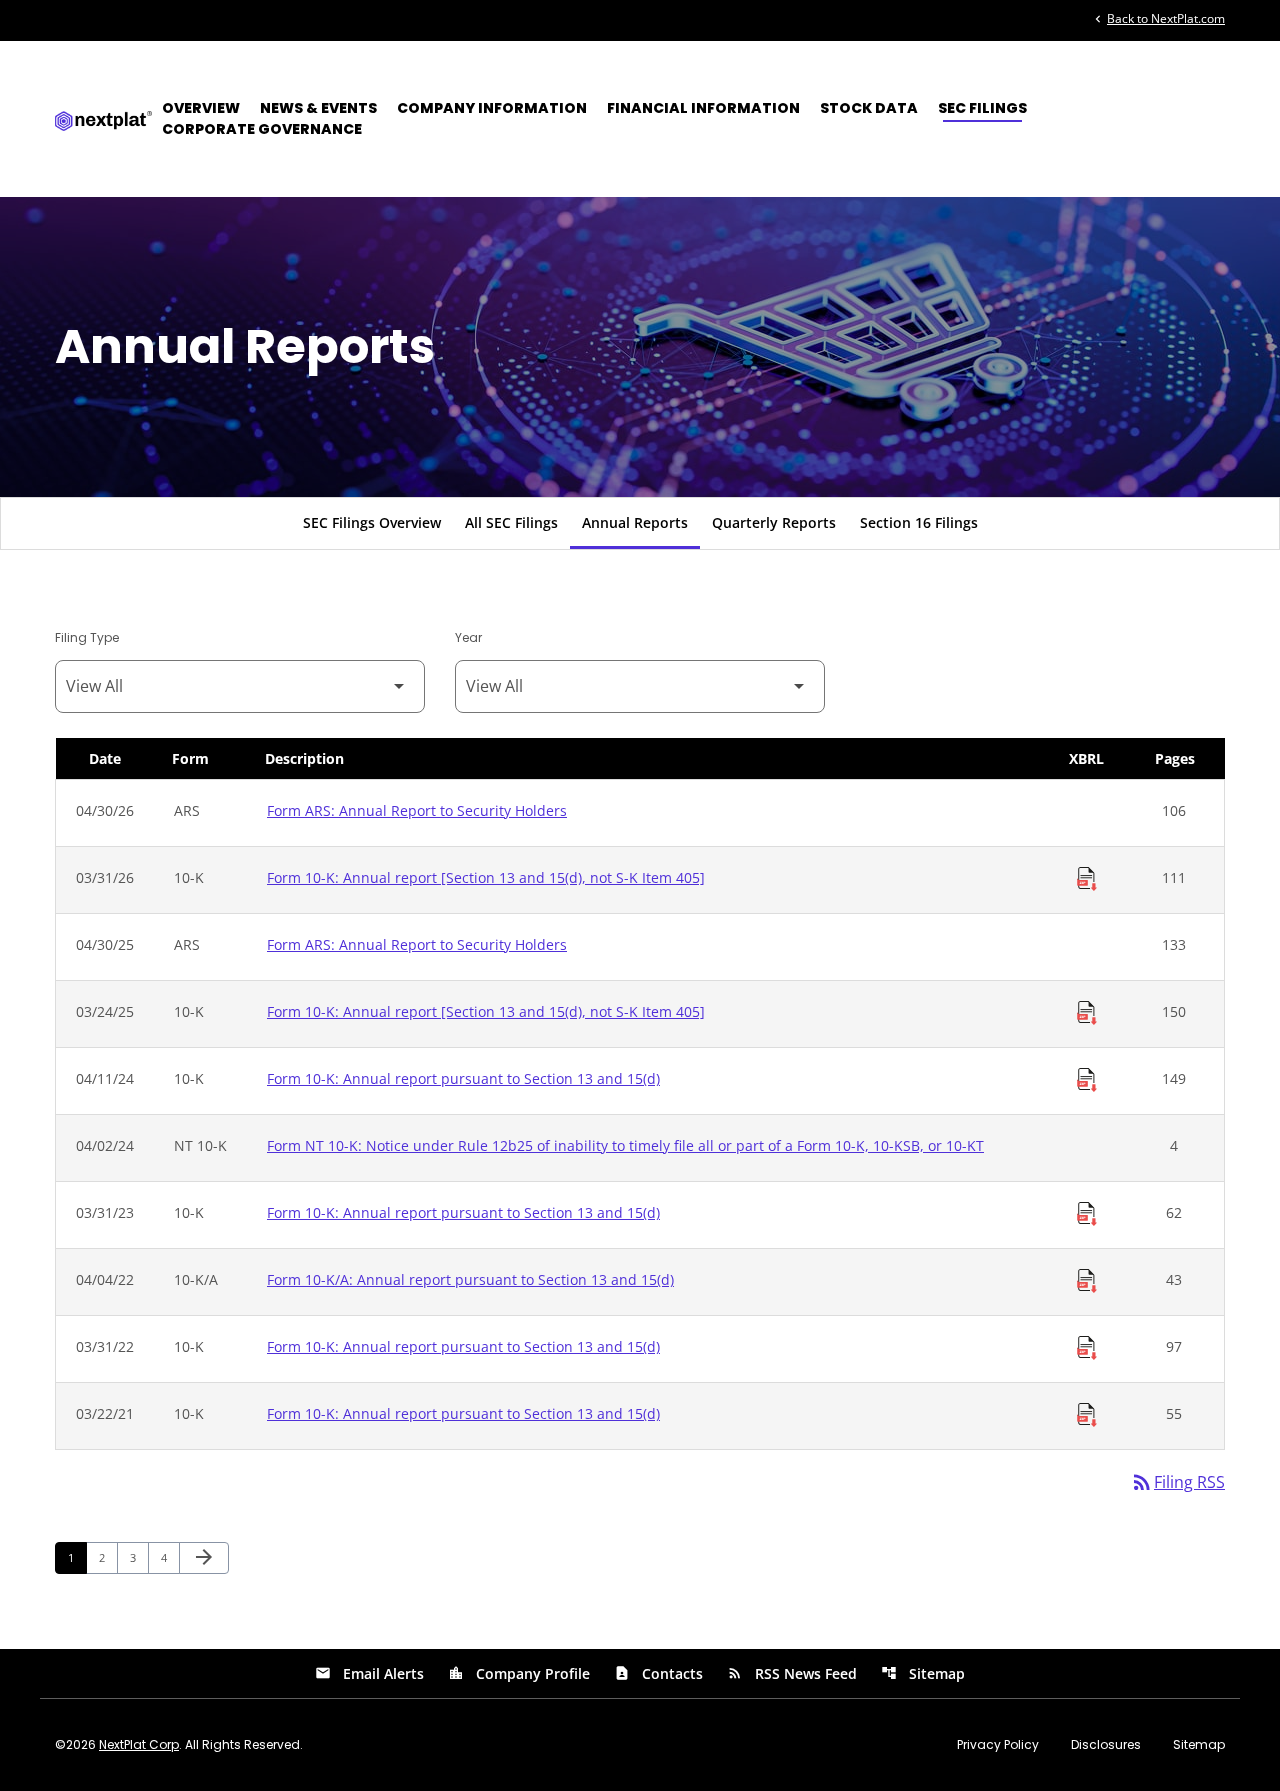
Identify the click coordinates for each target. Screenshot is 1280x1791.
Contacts (658, 1673)
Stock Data (869, 108)
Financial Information (703, 108)
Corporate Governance (262, 129)
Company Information (492, 108)
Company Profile (519, 1673)
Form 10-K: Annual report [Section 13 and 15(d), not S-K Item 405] (486, 877)
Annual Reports (635, 522)
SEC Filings (982, 108)
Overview (201, 108)
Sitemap (923, 1673)
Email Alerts (369, 1673)
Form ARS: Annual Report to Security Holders (417, 810)
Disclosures (1106, 1745)
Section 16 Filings (919, 522)
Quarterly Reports (774, 522)
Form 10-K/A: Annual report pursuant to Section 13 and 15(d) (470, 1279)
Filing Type (87, 637)
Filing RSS (1177, 1482)
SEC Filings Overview (372, 522)
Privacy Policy (998, 1745)
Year (468, 637)
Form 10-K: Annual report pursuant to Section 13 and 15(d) (463, 1078)
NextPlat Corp (139, 1744)
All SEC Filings (511, 522)
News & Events (318, 108)
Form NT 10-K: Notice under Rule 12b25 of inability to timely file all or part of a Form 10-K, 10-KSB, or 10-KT (625, 1145)
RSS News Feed (792, 1673)
